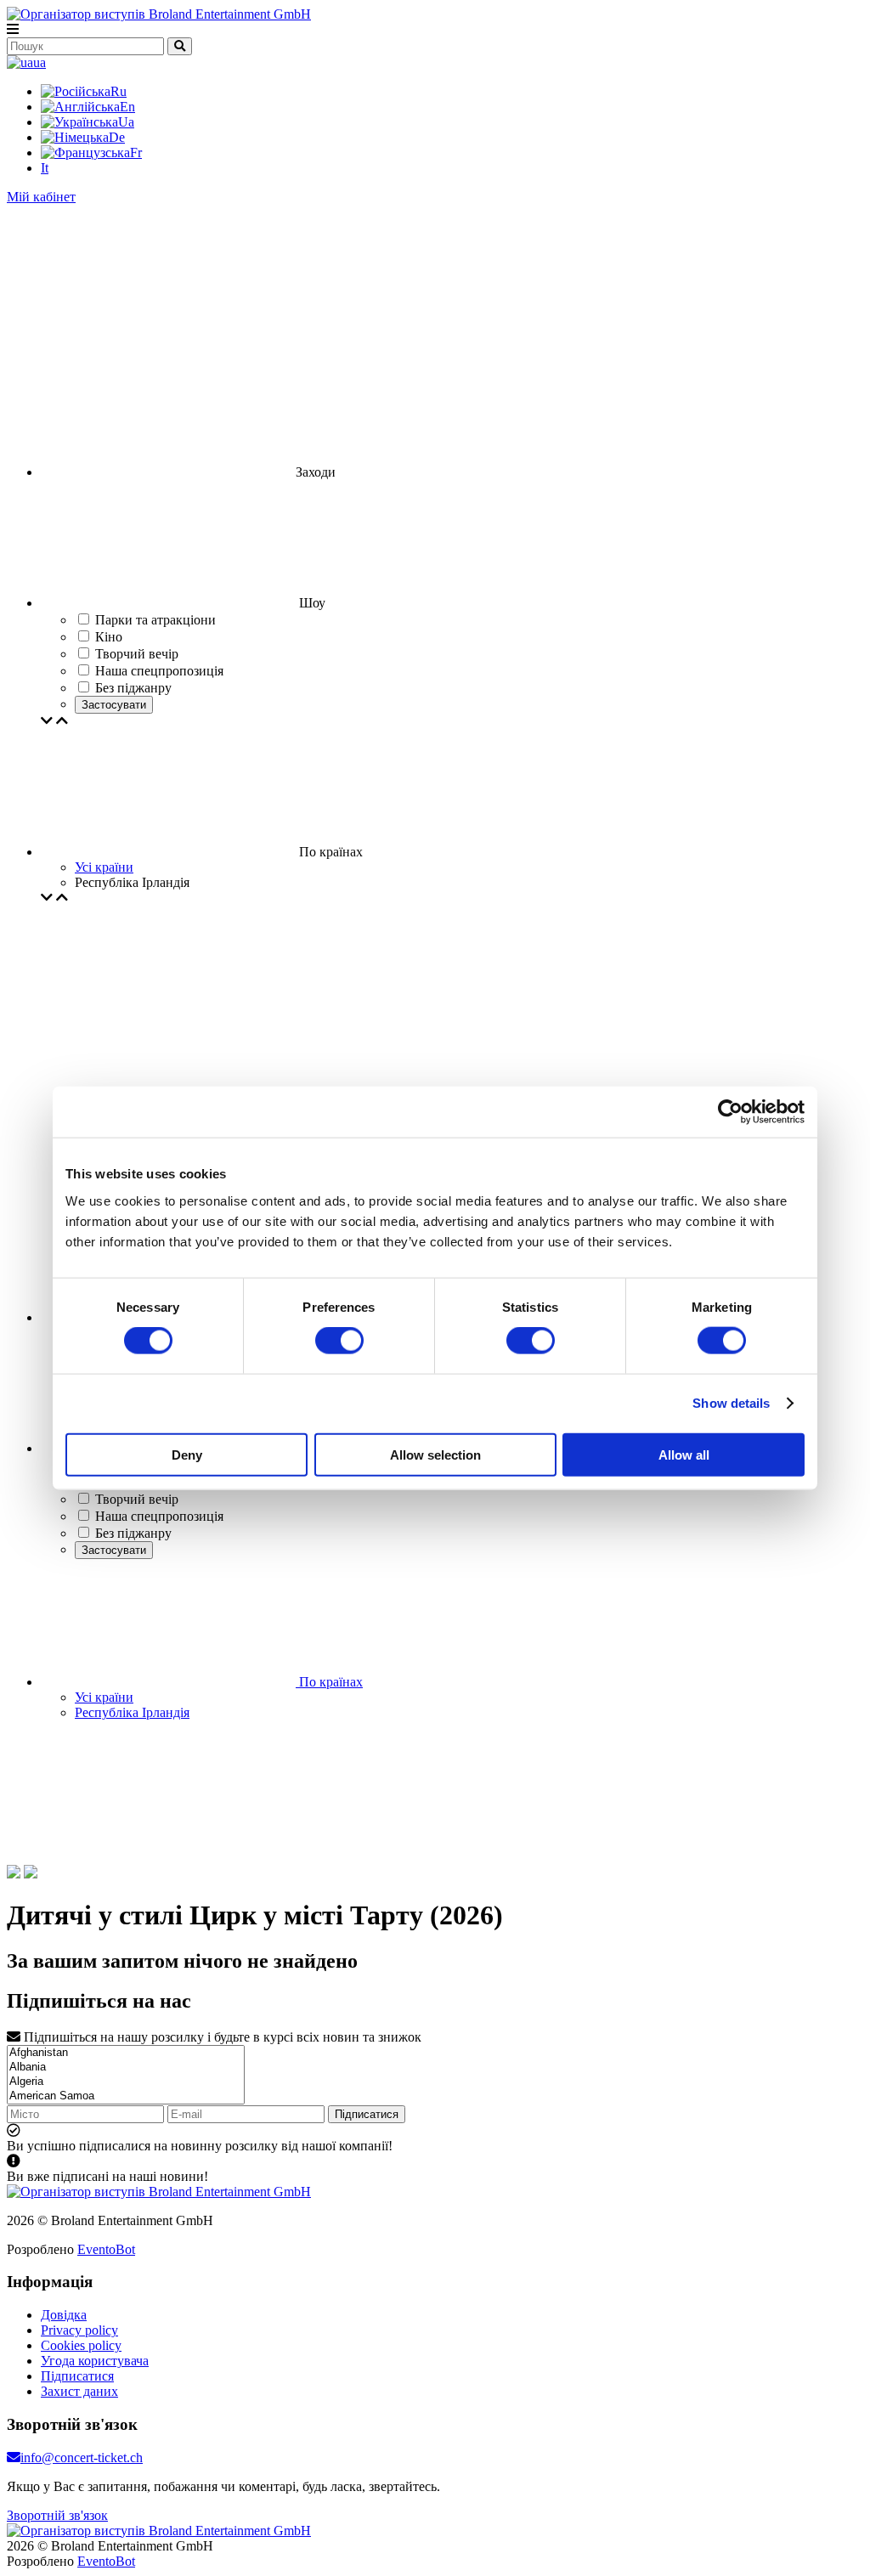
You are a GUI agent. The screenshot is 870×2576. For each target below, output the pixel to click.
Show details (731, 1403)
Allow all (684, 1454)
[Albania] (126, 2068)
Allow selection (435, 1454)
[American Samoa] (126, 2096)
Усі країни (104, 867)
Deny (187, 1454)
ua (40, 62)
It (45, 168)
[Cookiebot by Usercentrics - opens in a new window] (730, 1112)
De (117, 137)
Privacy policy (79, 2330)
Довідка (64, 2315)
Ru (119, 91)
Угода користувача (95, 2361)
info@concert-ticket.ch (82, 2457)
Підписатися (367, 2114)
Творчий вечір (137, 1499)
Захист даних (79, 2391)
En (127, 107)
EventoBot (106, 2249)
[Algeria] (126, 2082)
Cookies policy (81, 2345)
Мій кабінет (41, 197)
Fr (136, 153)
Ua (126, 122)
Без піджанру (133, 1533)
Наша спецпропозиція (159, 1516)
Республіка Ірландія (132, 1712)
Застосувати (114, 705)
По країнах (329, 1682)
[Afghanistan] (126, 2053)
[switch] (339, 1341)
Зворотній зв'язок (57, 2515)
